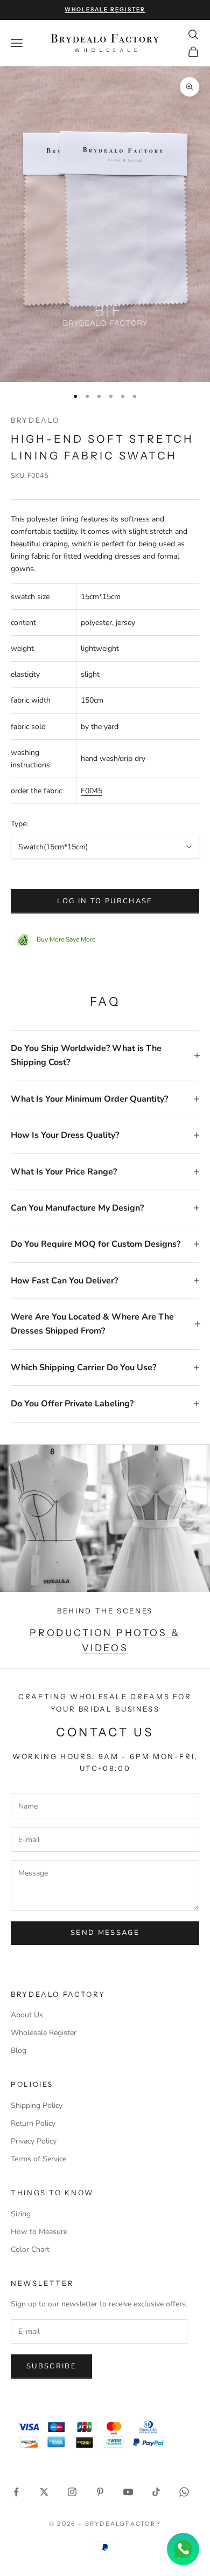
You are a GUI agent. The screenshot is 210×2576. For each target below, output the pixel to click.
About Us (27, 2015)
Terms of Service (38, 2159)
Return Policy (33, 2123)
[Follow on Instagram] (72, 2492)
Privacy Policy (34, 2141)
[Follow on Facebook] (16, 2492)
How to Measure (39, 2232)
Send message (105, 1933)
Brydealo (35, 420)
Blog (19, 2051)
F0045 (92, 791)
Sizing (21, 2214)
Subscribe (51, 2366)
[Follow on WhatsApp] (184, 2492)
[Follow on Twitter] (44, 2492)
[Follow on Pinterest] (100, 2492)
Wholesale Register (44, 2033)
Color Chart (30, 2249)
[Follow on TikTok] (156, 2492)
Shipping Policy (37, 2106)
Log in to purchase (105, 901)
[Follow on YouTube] (128, 2492)
